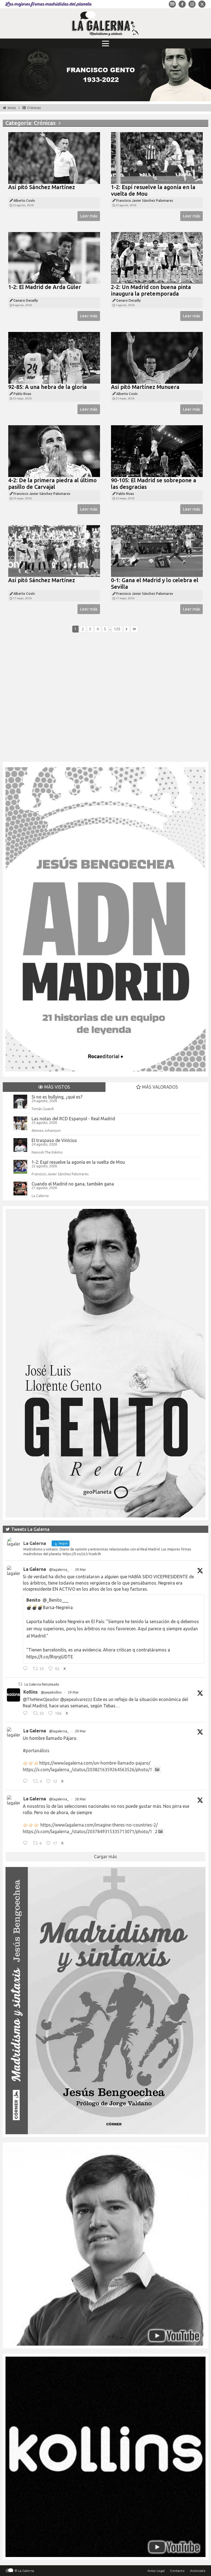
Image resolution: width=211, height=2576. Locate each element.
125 (117, 629)
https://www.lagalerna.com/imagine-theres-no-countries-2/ (99, 1825)
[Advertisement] (105, 700)
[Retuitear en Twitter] (20, 1684)
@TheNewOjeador (41, 1699)
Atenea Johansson (46, 1130)
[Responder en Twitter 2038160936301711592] (27, 1714)
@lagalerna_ (59, 1570)
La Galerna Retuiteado (42, 1684)
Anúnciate (198, 2571)
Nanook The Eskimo (47, 1152)
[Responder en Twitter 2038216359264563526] (27, 1782)
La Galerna (40, 1196)
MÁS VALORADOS (159, 1087)
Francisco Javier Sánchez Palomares (60, 1174)
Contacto (177, 2571)
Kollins (30, 1692)
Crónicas (34, 108)
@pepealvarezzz (76, 1699)
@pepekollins (51, 1692)
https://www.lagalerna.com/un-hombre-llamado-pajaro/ (95, 1763)
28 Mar (80, 1799)
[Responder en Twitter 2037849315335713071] (27, 1844)
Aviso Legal (156, 2571)
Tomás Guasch (43, 1109)
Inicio (12, 108)
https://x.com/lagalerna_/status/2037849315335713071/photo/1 (88, 1831)
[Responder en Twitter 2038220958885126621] (27, 1669)
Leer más (89, 216)
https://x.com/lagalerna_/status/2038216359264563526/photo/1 (88, 1770)
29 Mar (80, 1570)
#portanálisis (36, 1751)
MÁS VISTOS (57, 1087)
